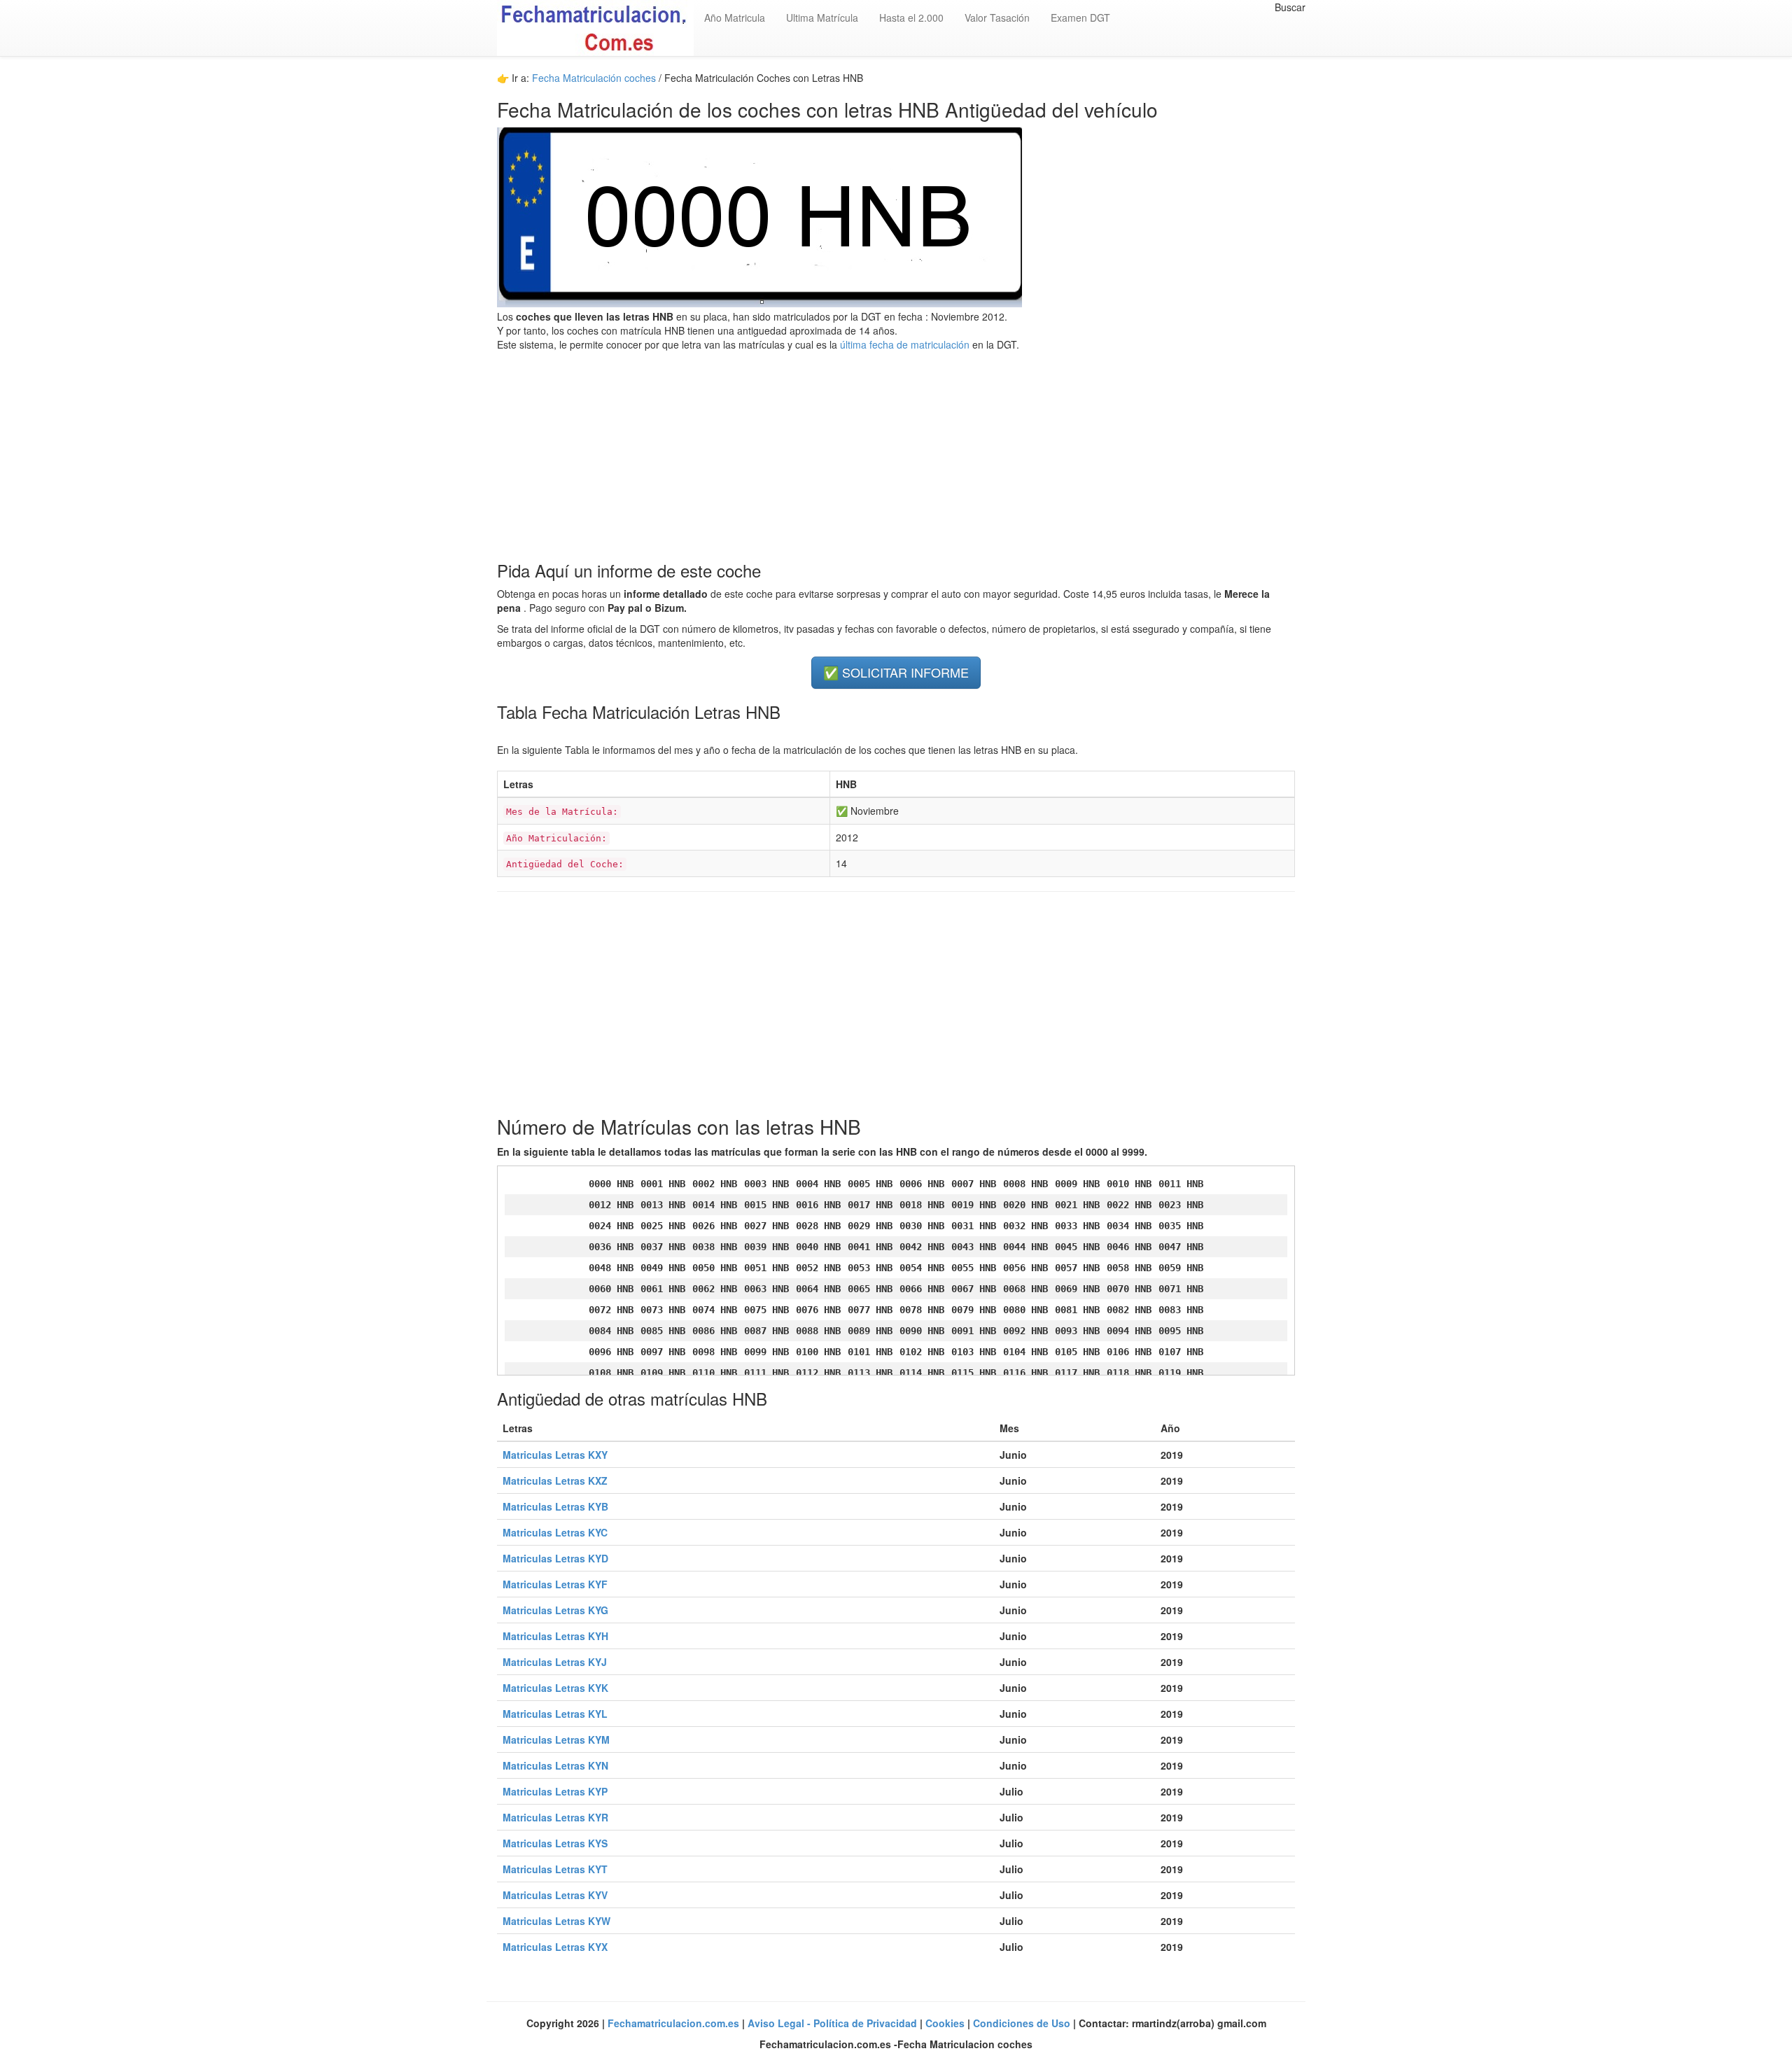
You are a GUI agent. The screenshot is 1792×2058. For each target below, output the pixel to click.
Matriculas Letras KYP (555, 1791)
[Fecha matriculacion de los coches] (595, 28)
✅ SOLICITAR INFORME (896, 672)
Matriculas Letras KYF (555, 1584)
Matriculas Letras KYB (555, 1506)
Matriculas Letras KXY (555, 1455)
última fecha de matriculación (903, 344)
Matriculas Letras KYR (555, 1817)
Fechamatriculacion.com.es (675, 2023)
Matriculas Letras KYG (555, 1610)
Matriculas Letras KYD (555, 1558)
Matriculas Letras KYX (555, 1947)
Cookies (946, 2023)
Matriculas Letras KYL (555, 1714)
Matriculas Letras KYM (556, 1739)
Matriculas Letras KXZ (555, 1480)
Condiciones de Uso (1023, 2023)
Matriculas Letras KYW (556, 1921)
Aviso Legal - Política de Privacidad (834, 2023)
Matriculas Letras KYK (555, 1688)
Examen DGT (1080, 17)
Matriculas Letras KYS (555, 1843)
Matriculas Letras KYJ (555, 1662)
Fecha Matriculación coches (594, 78)
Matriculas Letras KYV (555, 1895)
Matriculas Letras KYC (555, 1532)
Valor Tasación (997, 17)
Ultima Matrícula (822, 17)
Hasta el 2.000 (911, 17)
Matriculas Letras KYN (555, 1765)
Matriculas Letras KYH (555, 1636)
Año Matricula (735, 17)
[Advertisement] (896, 449)
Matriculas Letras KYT (555, 1869)
